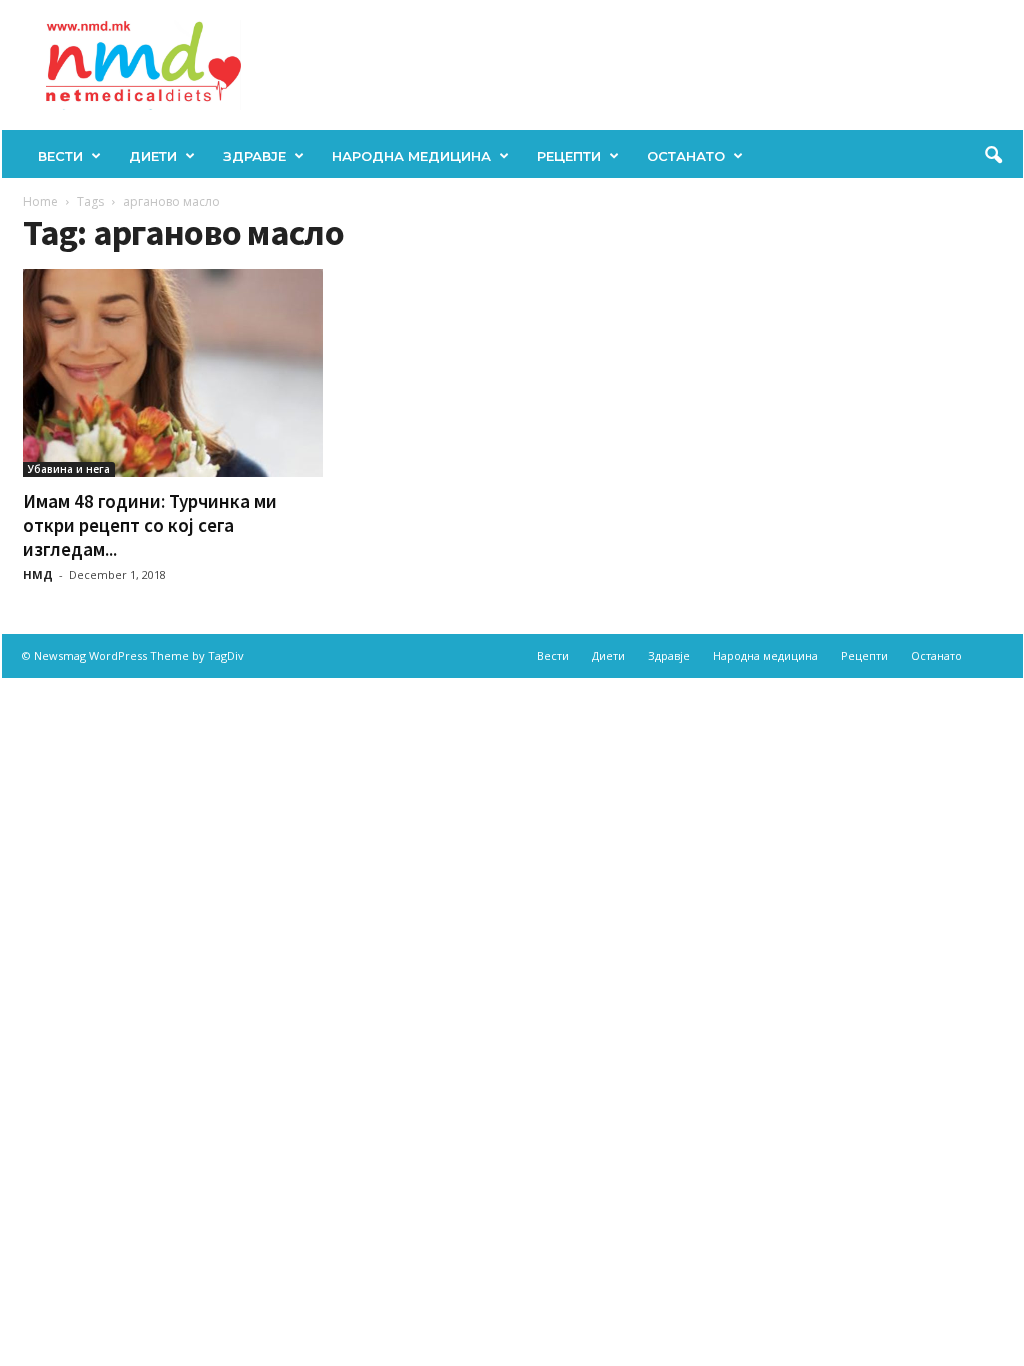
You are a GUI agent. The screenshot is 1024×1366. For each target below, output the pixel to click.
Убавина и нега (69, 469)
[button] (993, 156)
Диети (153, 156)
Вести (60, 156)
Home (40, 201)
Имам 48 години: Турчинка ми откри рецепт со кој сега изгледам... (150, 525)
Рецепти (569, 156)
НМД (38, 574)
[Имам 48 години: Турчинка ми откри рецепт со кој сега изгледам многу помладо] (173, 373)
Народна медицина (411, 156)
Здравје (254, 156)
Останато (686, 156)
